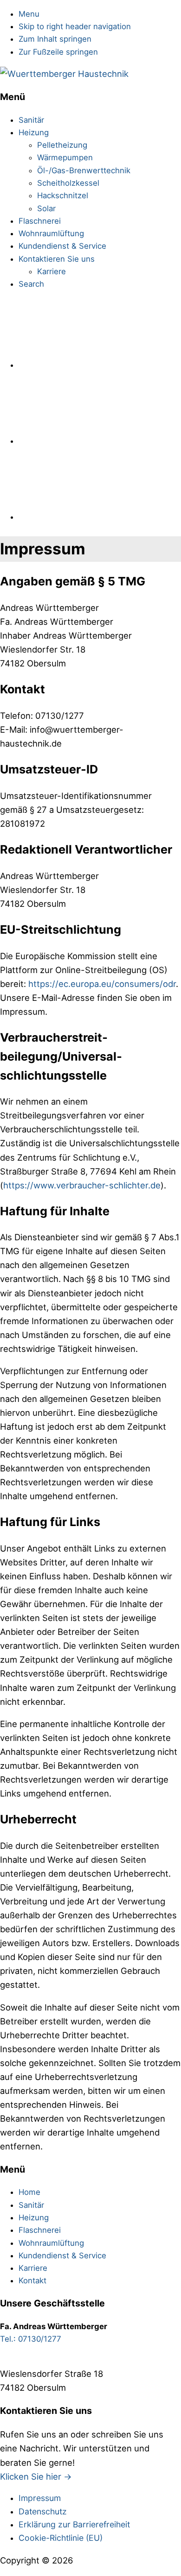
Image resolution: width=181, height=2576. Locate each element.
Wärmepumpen (65, 157)
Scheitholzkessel (68, 183)
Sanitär (31, 120)
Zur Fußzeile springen (58, 52)
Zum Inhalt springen (55, 39)
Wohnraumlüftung (51, 233)
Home (29, 2192)
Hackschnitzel (63, 195)
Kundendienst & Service (62, 246)
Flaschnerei (40, 221)
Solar (46, 208)
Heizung (34, 132)
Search (31, 284)
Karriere (52, 271)
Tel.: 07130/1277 (31, 2339)
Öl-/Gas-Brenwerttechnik (84, 170)
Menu (29, 14)
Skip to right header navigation (75, 26)
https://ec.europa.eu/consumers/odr (102, 984)
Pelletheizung (62, 145)
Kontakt (32, 2281)
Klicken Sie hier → (36, 2476)
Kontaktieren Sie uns (57, 259)
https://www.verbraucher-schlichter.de (82, 1185)
